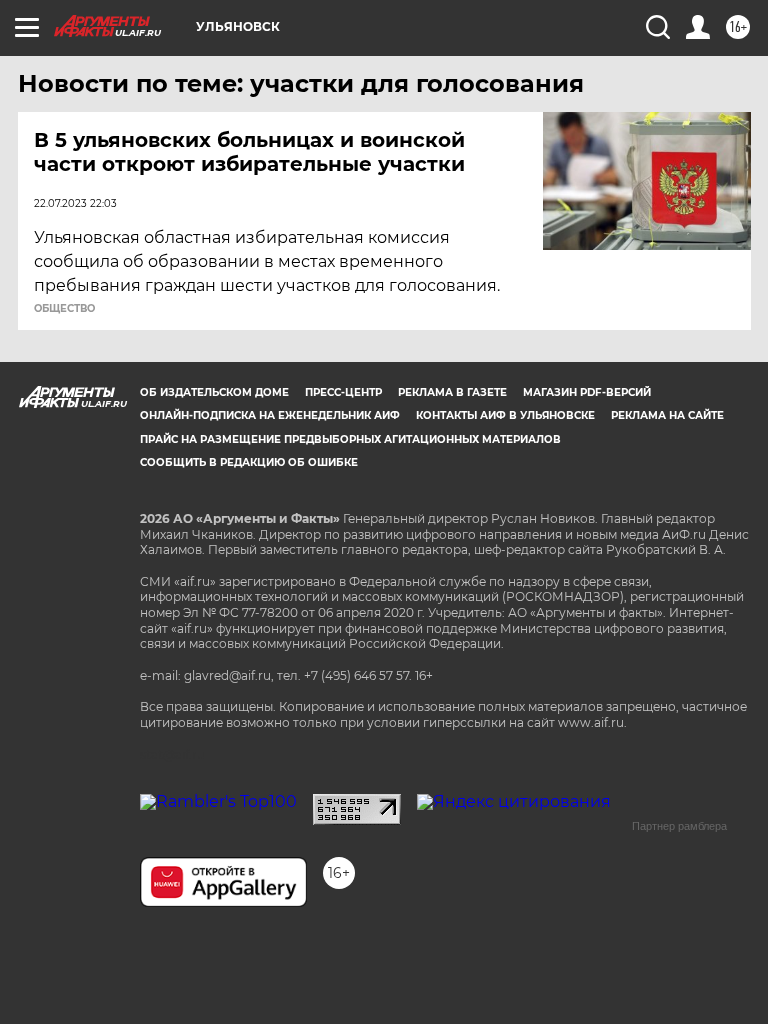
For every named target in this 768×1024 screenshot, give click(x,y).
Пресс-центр (343, 392)
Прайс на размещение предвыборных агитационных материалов (350, 439)
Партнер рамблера (679, 826)
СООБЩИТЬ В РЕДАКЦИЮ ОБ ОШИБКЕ (249, 462)
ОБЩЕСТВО (64, 309)
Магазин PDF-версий (587, 392)
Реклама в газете (452, 392)
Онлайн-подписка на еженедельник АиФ (270, 415)
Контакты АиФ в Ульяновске (505, 415)
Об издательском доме (214, 392)
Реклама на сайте (667, 415)
